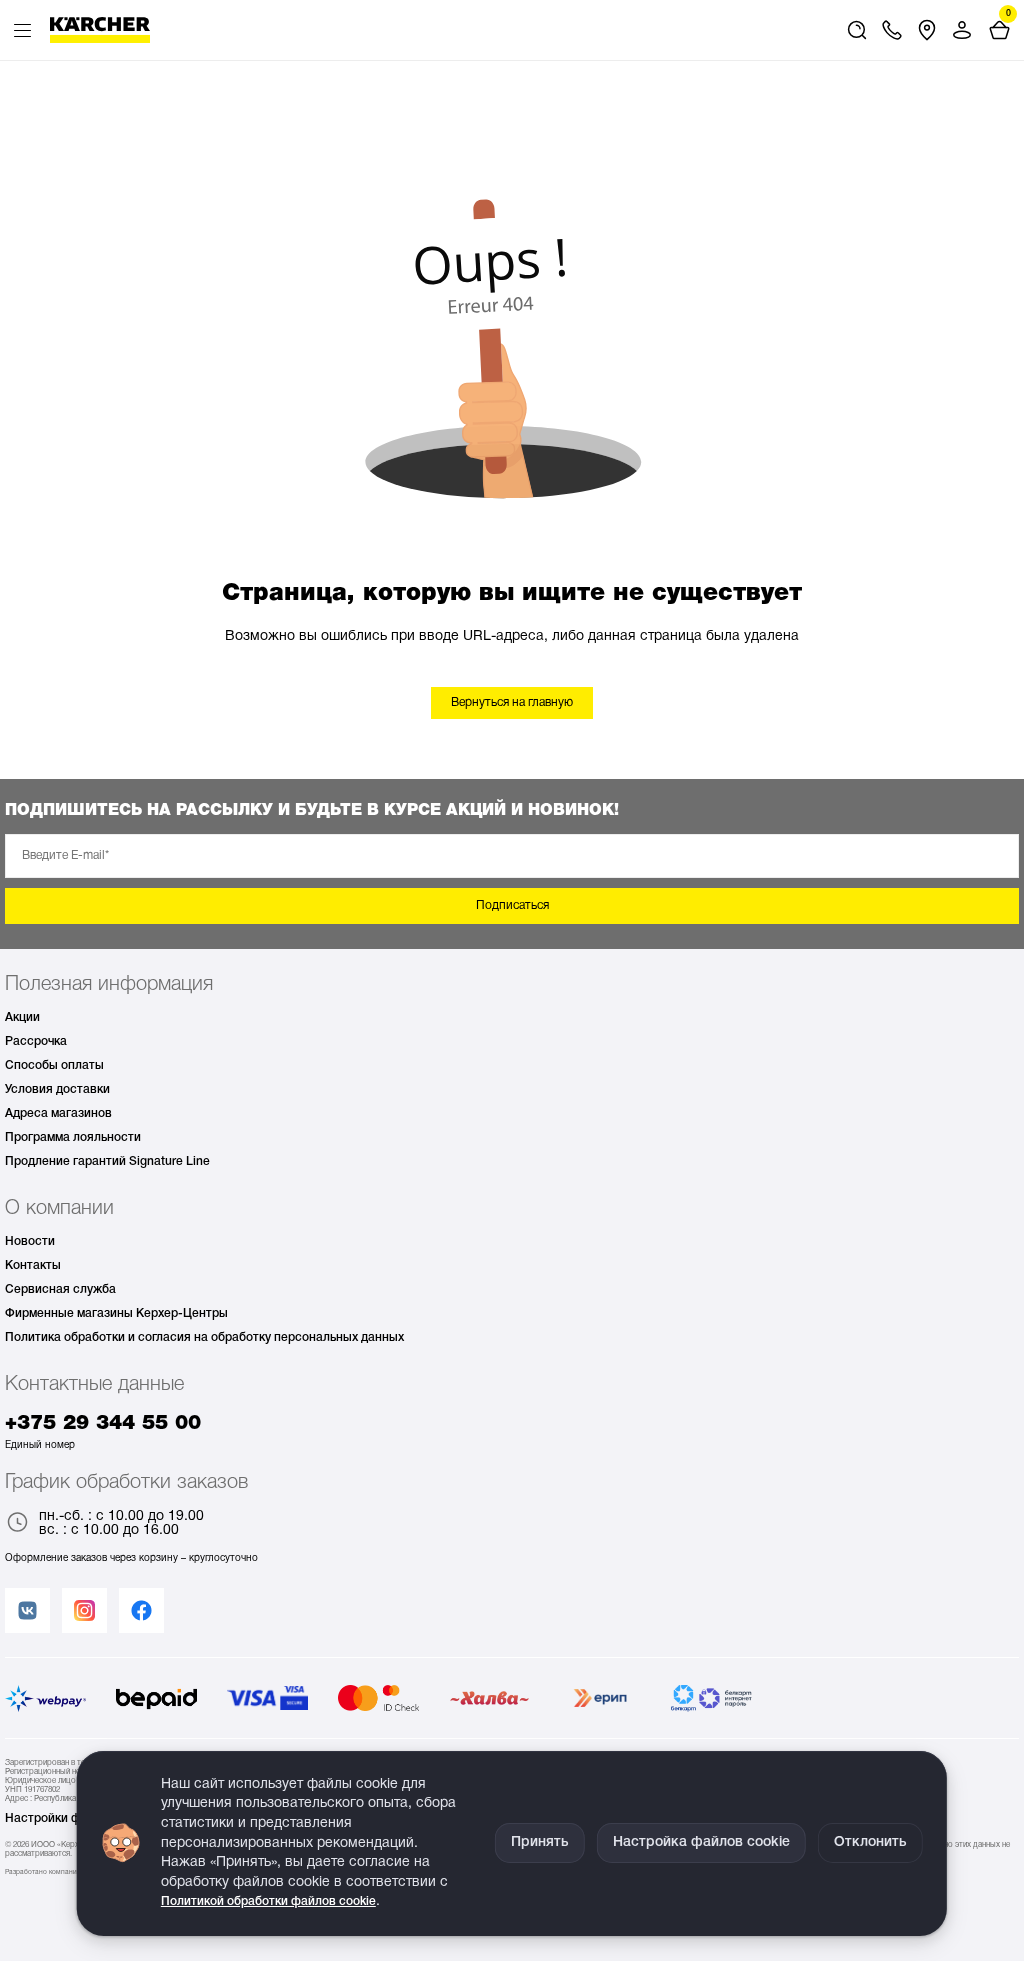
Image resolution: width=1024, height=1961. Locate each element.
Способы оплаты (54, 1065)
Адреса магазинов (58, 1113)
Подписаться (512, 905)
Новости (30, 1241)
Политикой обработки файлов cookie (268, 1901)
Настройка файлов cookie (701, 1842)
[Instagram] (84, 1610)
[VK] (27, 1610)
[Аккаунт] (961, 30)
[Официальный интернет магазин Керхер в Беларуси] (100, 30)
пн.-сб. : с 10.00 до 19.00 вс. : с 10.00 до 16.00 (121, 1523)
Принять (540, 1842)
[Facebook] (141, 1610)
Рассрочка (36, 1041)
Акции (22, 1017)
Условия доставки (57, 1089)
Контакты (33, 1265)
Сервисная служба (60, 1289)
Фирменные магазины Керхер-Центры (116, 1313)
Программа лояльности (73, 1137)
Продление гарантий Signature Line (107, 1161)
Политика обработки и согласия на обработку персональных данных (204, 1337)
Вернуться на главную (512, 702)
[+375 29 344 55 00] (891, 30)
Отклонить (870, 1842)
